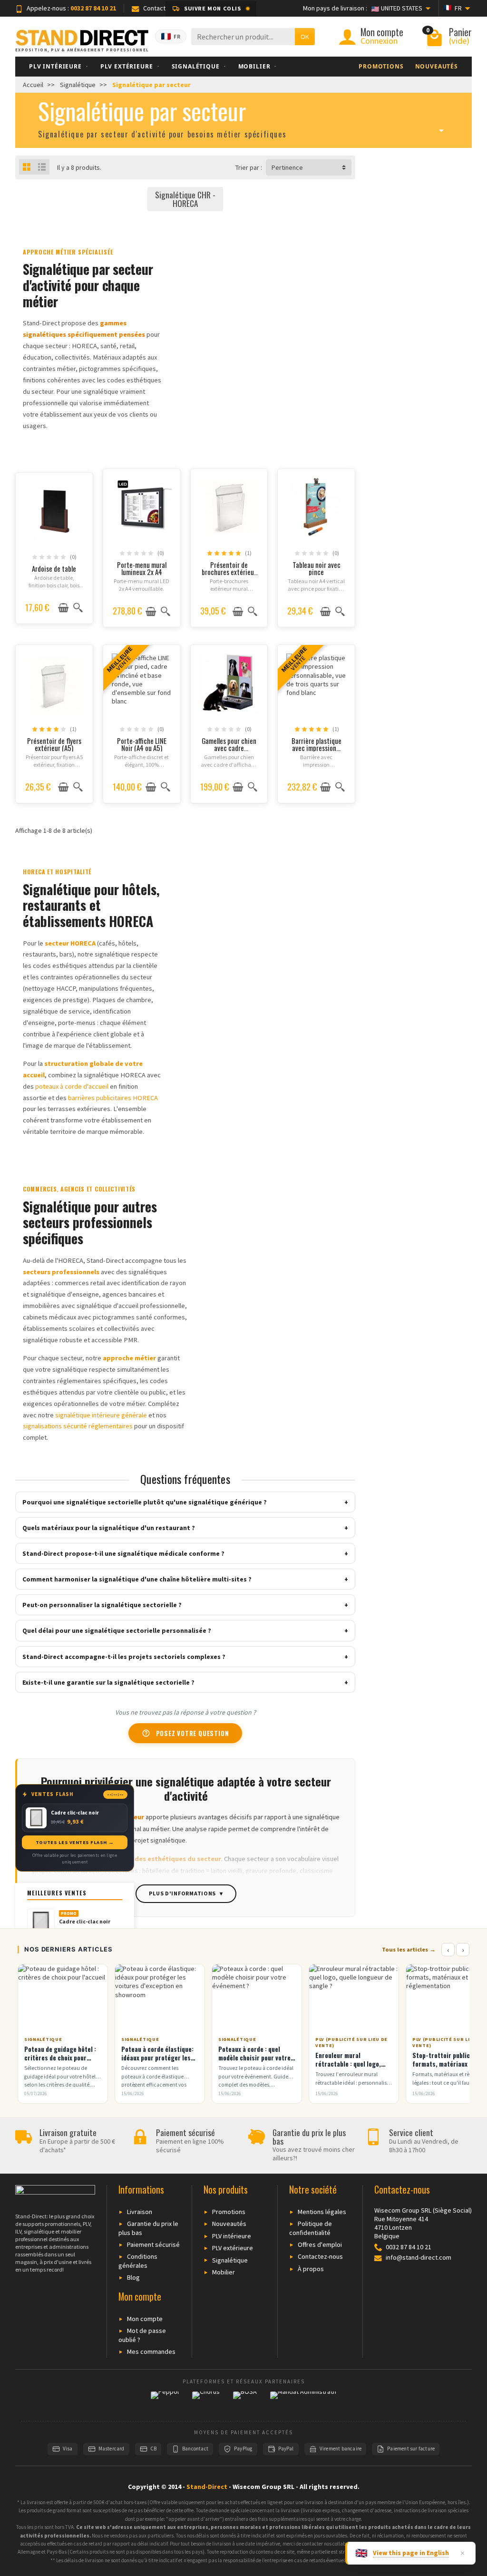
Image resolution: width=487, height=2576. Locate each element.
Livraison (140, 2212)
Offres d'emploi (320, 2244)
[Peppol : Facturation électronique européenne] (165, 2401)
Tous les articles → (409, 1949)
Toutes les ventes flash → (75, 1842)
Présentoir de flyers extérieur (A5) (54, 744)
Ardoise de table (54, 568)
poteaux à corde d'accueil (72, 1086)
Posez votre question (185, 1733)
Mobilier (224, 2272)
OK (305, 37)
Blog (133, 2277)
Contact (154, 8)
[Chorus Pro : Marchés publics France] (206, 2401)
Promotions (229, 2212)
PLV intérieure (232, 2236)
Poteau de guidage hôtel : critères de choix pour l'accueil (60, 2058)
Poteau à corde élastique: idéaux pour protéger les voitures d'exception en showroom (157, 2062)
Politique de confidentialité (311, 2228)
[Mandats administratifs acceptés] (303, 2401)
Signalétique (230, 2260)
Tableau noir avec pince (317, 568)
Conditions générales (138, 2261)
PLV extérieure (233, 2248)
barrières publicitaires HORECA (113, 1098)
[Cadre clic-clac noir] (41, 1922)
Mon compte (145, 2319)
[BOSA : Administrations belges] (245, 2401)
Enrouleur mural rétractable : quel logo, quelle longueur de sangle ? (354, 2064)
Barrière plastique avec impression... (317, 744)
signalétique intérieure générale (101, 1415)
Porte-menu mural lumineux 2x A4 (142, 568)
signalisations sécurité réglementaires (78, 1426)
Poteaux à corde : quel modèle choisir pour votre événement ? (254, 2058)
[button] (211, 9)
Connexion (379, 41)
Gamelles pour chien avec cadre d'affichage (229, 748)
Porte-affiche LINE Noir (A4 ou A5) (142, 744)
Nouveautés (229, 2224)
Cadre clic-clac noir (85, 1922)
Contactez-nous (320, 2256)
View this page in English (411, 2553)
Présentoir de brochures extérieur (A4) (229, 572)
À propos (311, 2269)
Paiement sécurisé (153, 2244)
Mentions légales (322, 2212)
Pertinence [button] (287, 167)
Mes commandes (151, 2352)
